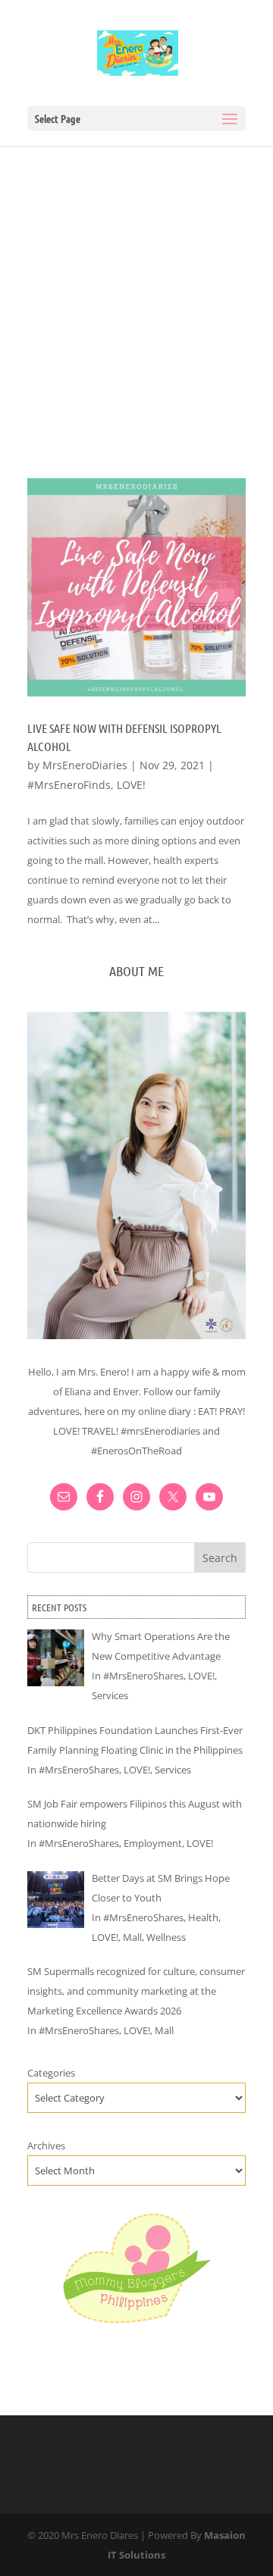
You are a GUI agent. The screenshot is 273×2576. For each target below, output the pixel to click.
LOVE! (131, 785)
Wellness (166, 1937)
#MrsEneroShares (143, 1676)
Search (220, 1558)
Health (203, 1917)
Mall (132, 1937)
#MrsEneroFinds (69, 785)
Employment (153, 1843)
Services (110, 1695)
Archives (46, 2146)
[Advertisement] (136, 290)
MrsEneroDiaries (85, 765)
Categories (51, 2073)
